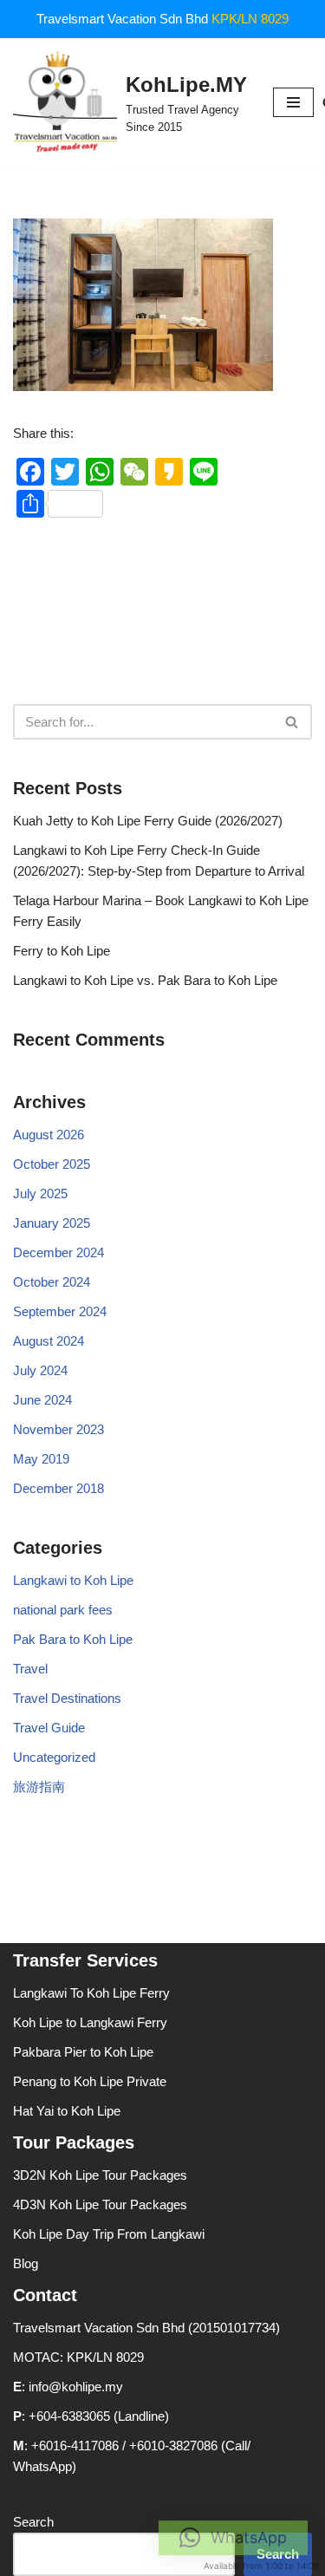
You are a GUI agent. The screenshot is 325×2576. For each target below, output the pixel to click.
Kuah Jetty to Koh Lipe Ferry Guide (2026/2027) (148, 821)
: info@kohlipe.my (68, 2387)
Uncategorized (54, 1757)
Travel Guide (49, 1728)
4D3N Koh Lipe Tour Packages (100, 2204)
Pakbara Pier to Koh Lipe (83, 2052)
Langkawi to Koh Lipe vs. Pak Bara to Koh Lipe (145, 980)
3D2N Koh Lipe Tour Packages (100, 2175)
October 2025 (52, 1164)
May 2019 (41, 1459)
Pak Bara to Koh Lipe (73, 1639)
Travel (30, 1669)
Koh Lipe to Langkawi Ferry (90, 2022)
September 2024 (60, 1311)
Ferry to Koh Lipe (62, 951)
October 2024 (52, 1282)
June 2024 (42, 1400)
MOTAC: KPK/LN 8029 (78, 2357)
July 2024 (40, 1370)
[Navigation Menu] (293, 102)
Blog (26, 2263)
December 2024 (58, 1252)
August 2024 (49, 1341)
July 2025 (40, 1193)
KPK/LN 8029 (250, 19)
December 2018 (58, 1488)
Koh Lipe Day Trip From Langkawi (109, 2234)
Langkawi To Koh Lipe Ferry (91, 1993)
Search (33, 2522)
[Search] (292, 722)
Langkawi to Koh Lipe (73, 1580)
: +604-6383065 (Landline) (91, 2416)
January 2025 (52, 1223)
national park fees (63, 1610)
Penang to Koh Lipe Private (90, 2081)
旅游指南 (39, 1787)
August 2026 (49, 1135)
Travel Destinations (67, 1698)
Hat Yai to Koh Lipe (67, 2111)
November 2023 (58, 1429)
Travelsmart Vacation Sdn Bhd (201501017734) (146, 2328)
